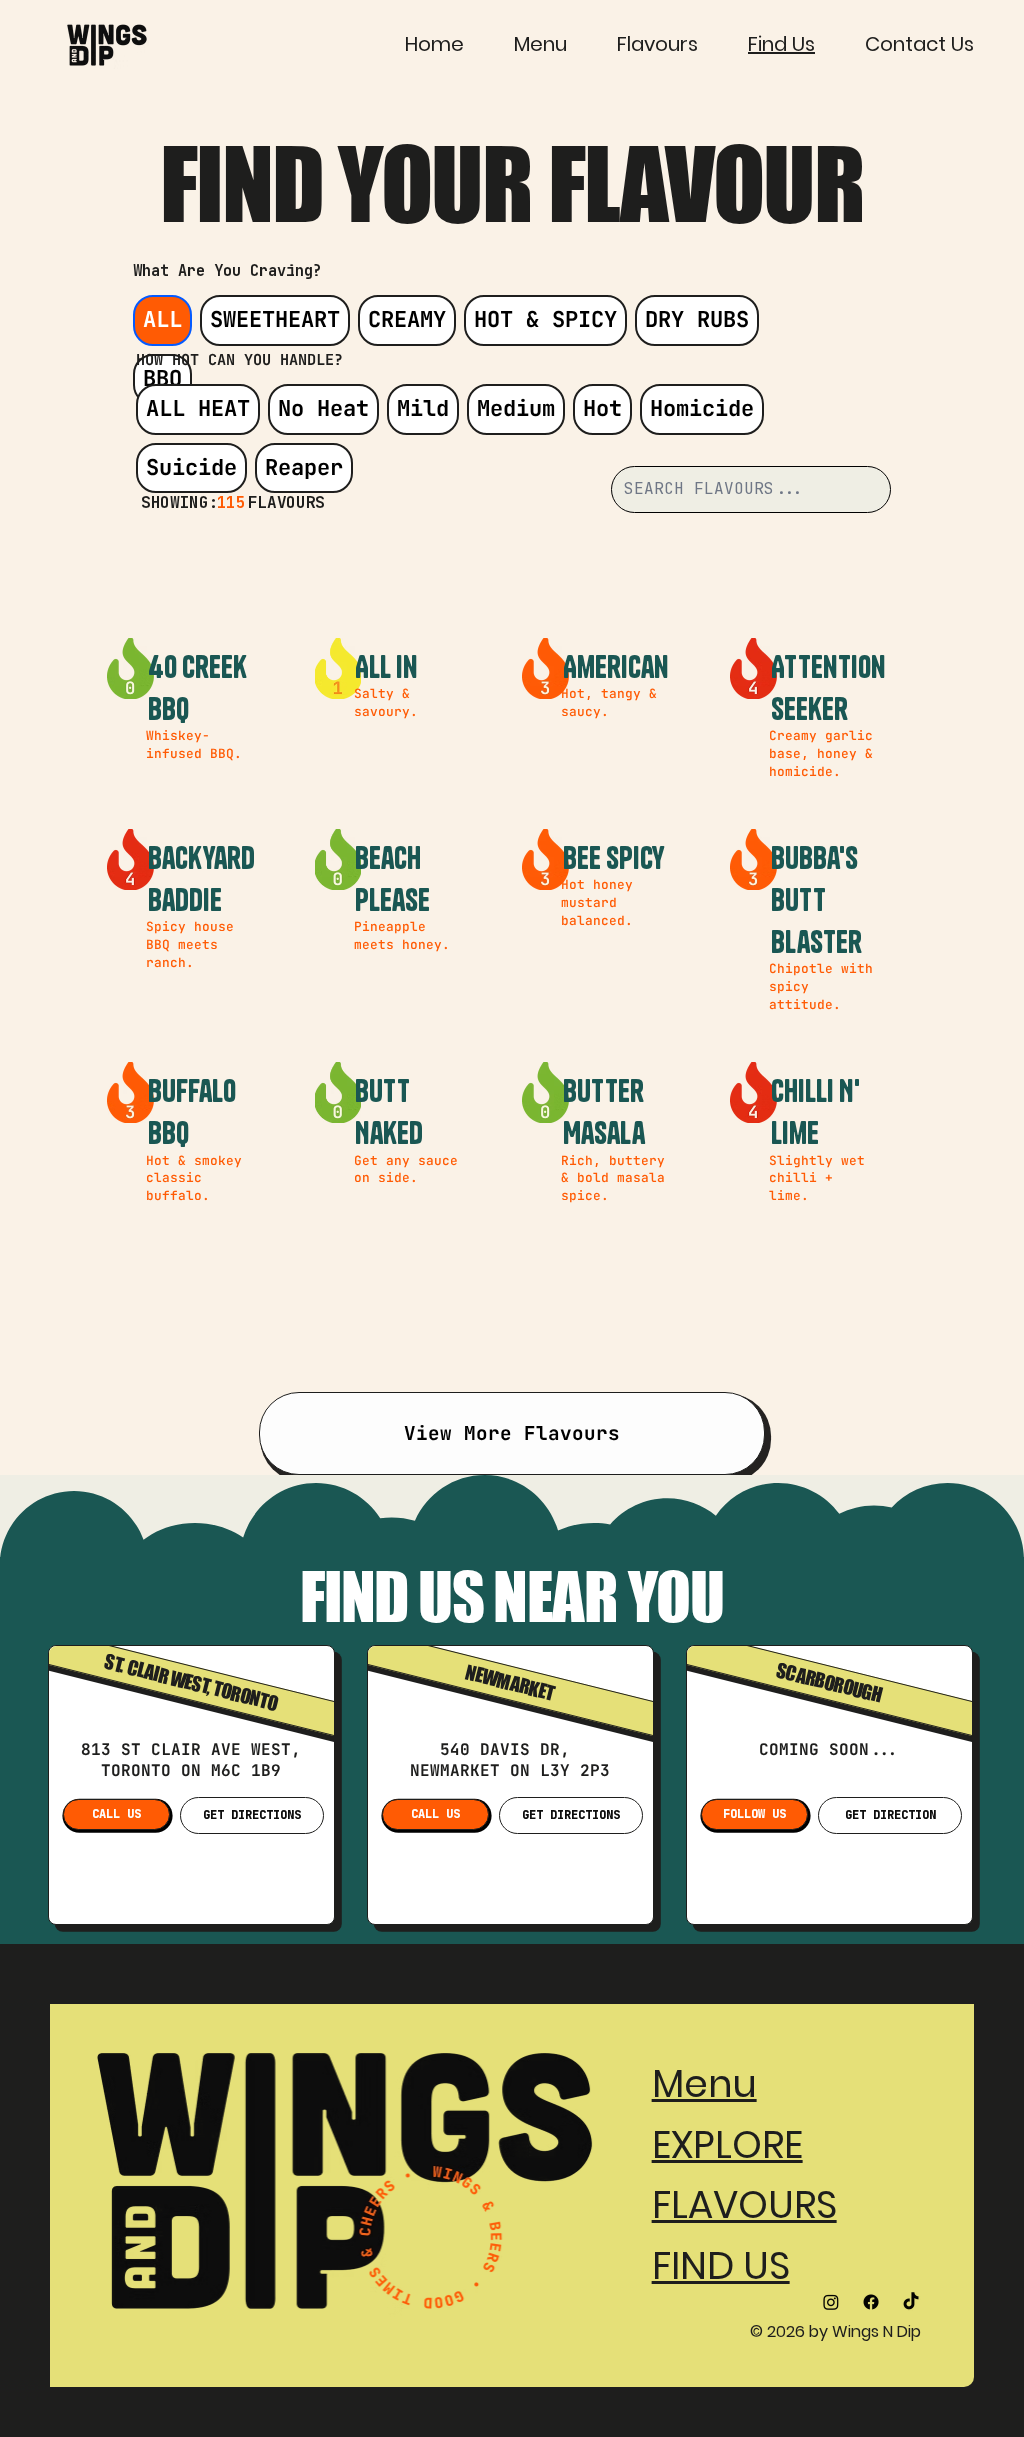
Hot (602, 408)
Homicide (702, 408)
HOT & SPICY (545, 319)
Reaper (304, 467)
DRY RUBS (697, 319)
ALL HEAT (198, 408)
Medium (516, 408)
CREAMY (407, 319)
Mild (423, 408)
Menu (704, 2083)
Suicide (191, 467)
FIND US (721, 2265)
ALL (162, 319)
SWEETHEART (275, 319)
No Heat (323, 408)
